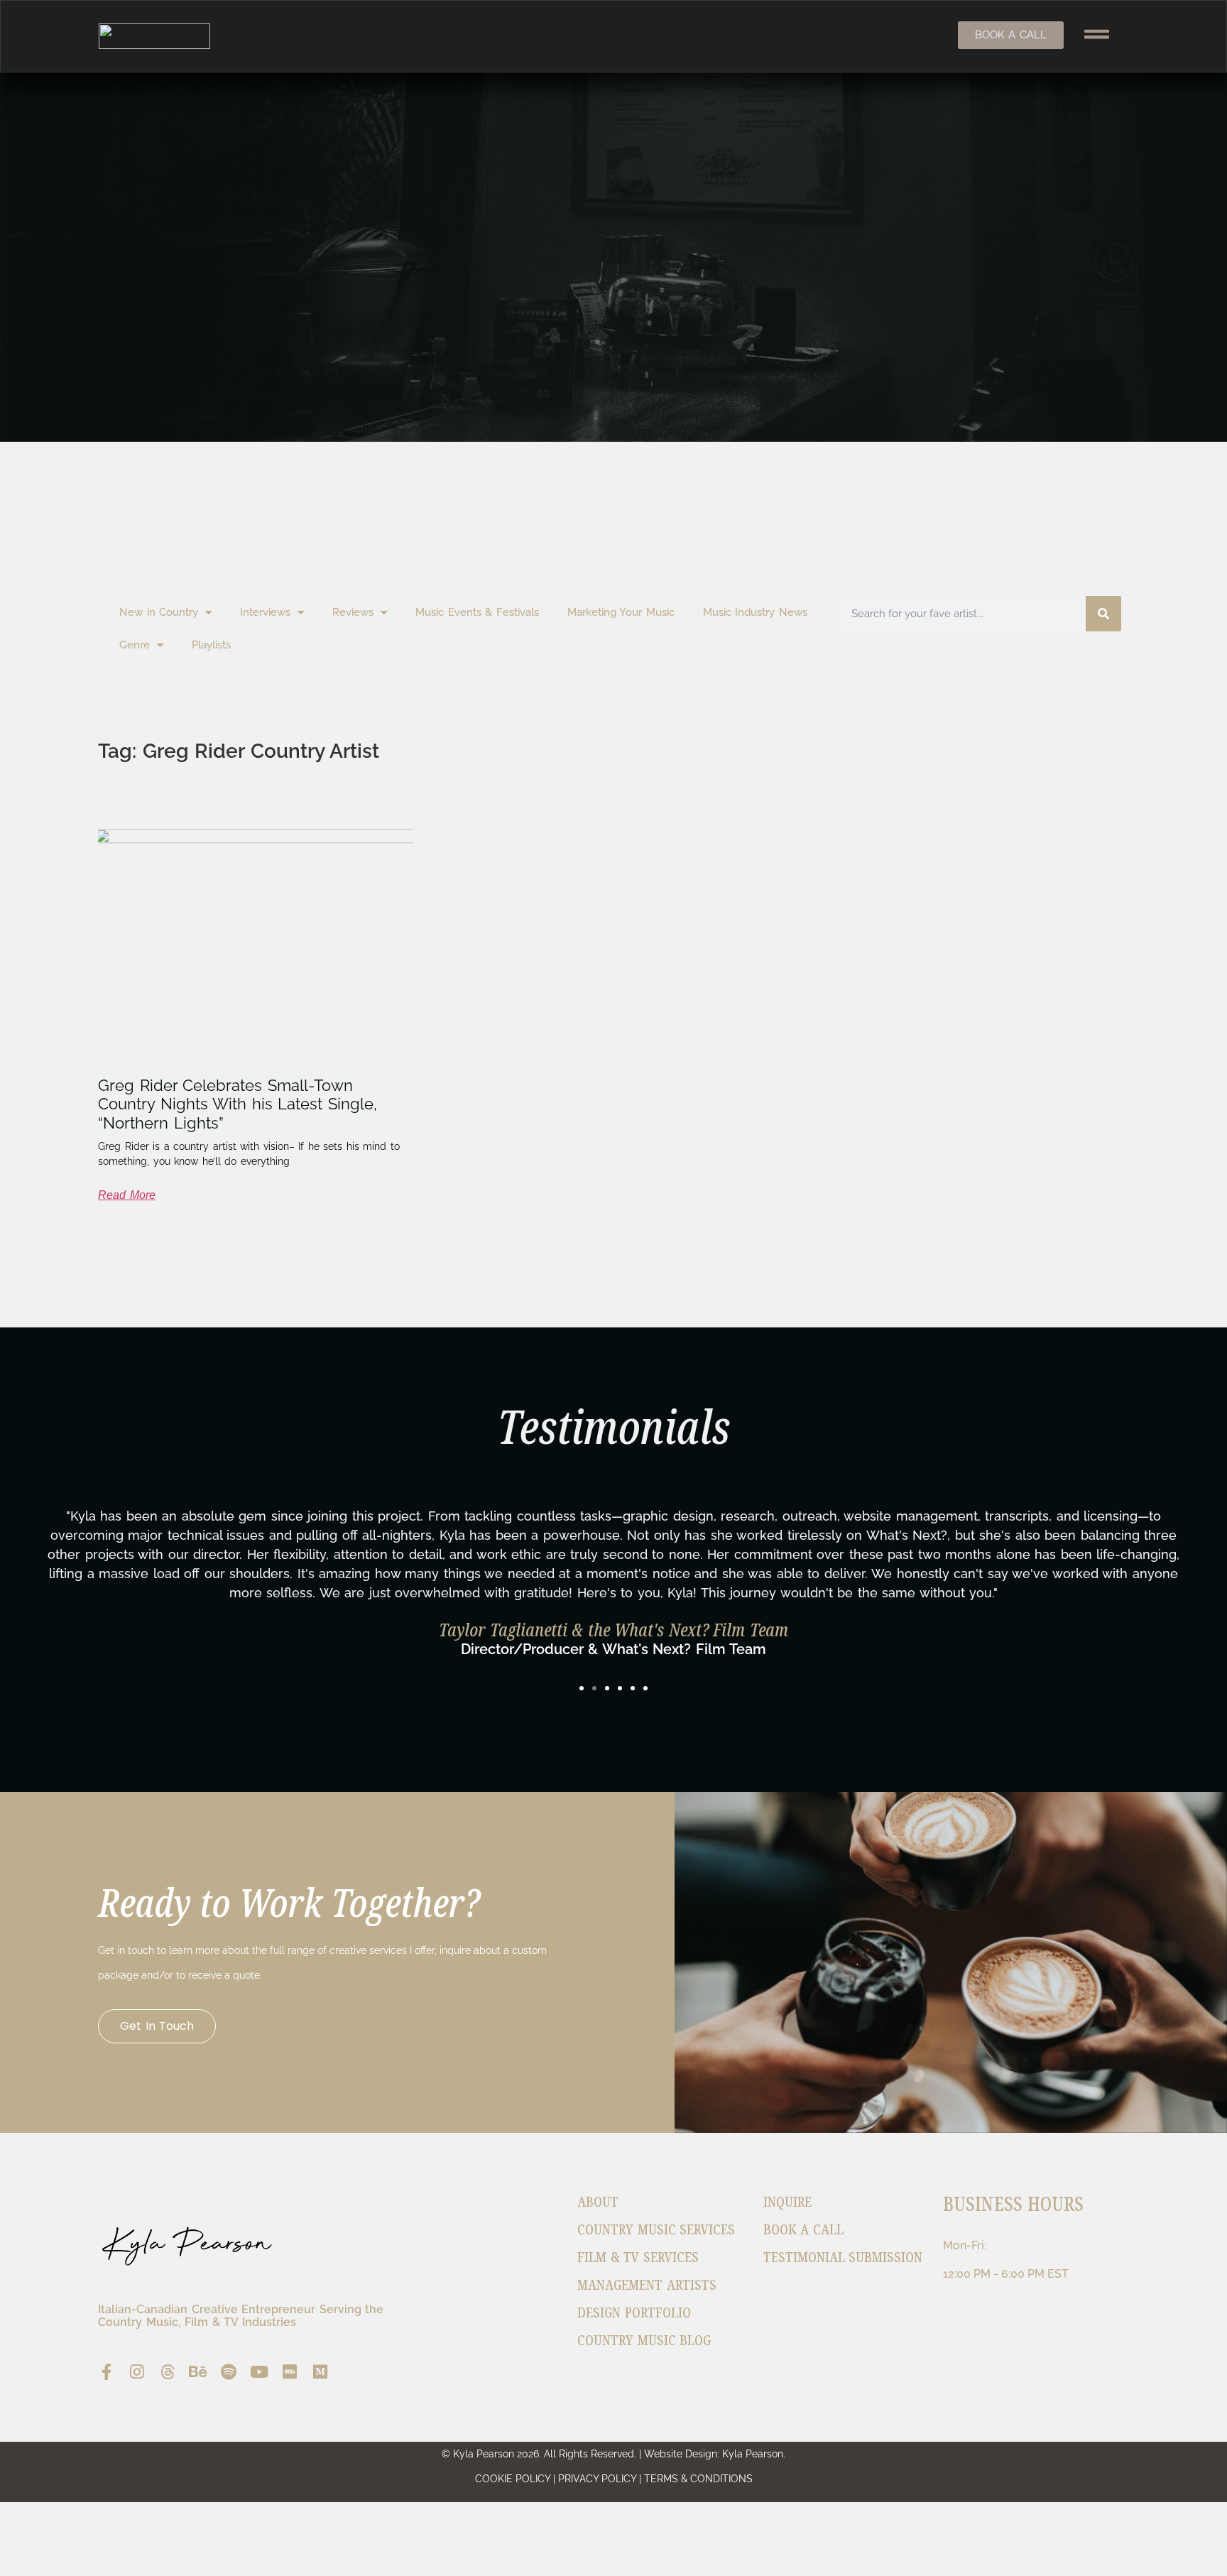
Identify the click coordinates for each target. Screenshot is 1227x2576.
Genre (135, 645)
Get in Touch (157, 2026)
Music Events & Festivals (477, 612)
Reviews (353, 612)
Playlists (211, 645)
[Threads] (167, 2372)
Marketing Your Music (621, 612)
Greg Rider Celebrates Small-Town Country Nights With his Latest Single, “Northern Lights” (238, 1104)
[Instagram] (137, 2372)
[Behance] (198, 2372)
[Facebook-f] (106, 2372)
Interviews (265, 612)
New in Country (159, 612)
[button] (582, 1688)
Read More (127, 1195)
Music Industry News (755, 612)
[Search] (1103, 614)
